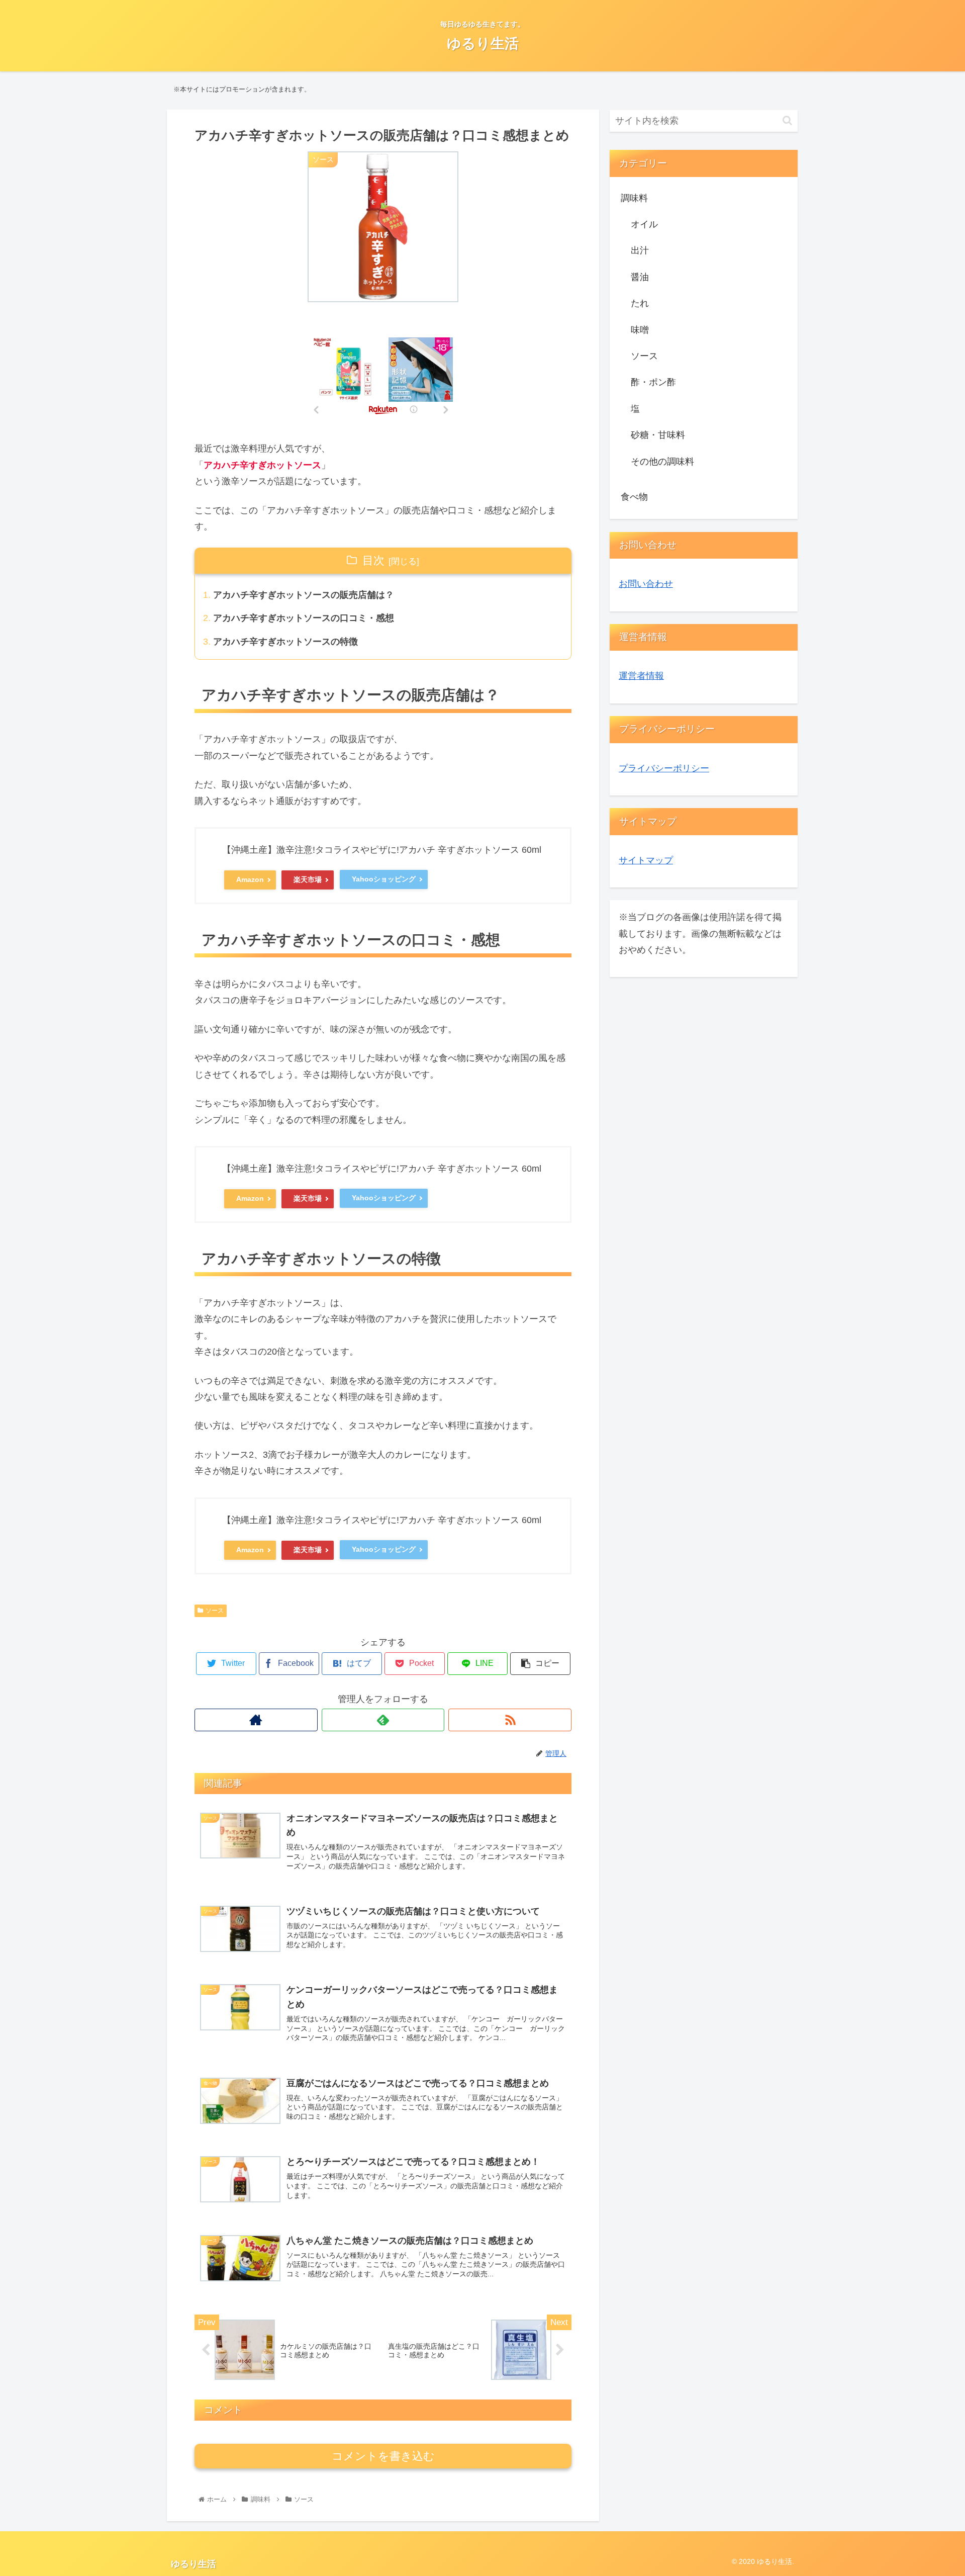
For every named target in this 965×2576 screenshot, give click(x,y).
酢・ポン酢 (653, 382)
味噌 (640, 330)
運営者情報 (641, 676)
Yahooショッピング (384, 879)
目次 (373, 560)
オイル (644, 224)
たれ (640, 303)
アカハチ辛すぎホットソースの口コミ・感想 (304, 618)
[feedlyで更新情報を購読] (383, 1720)
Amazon (250, 879)
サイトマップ (646, 860)
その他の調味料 (662, 462)
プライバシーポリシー (664, 768)
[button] (787, 120)
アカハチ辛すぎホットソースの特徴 (285, 642)
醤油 (640, 277)
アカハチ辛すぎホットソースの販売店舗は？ (304, 595)
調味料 (634, 198)
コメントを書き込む (383, 2456)
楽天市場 (308, 879)
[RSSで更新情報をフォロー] (510, 1720)
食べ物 (634, 497)
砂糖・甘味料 (658, 435)
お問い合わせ (646, 584)
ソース (215, 1611)
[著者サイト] (256, 1720)
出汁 (640, 250)
